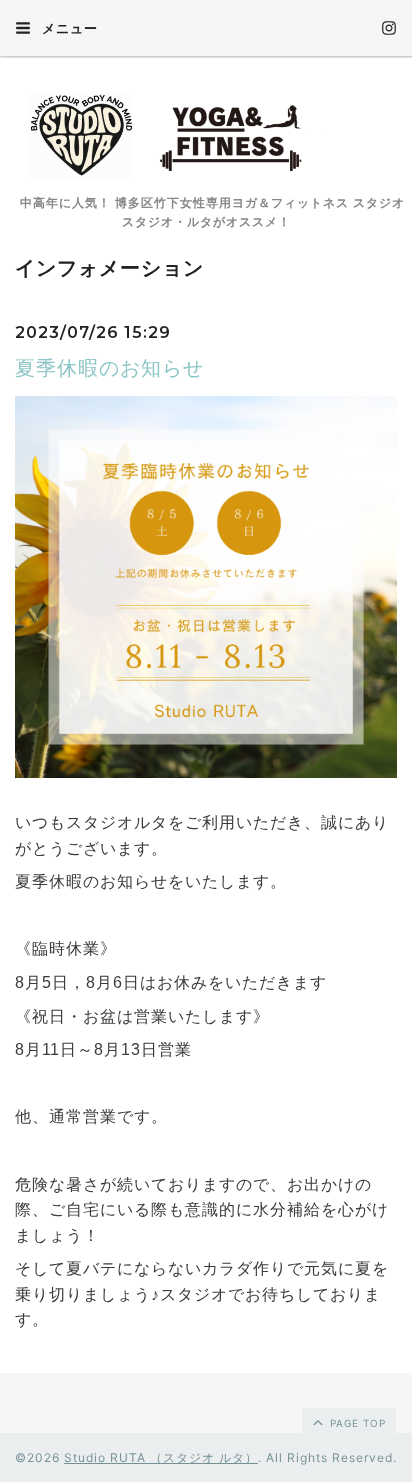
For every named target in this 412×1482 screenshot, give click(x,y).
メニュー (68, 28)
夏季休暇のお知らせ (109, 368)
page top (356, 1423)
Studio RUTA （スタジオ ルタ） (161, 1457)
